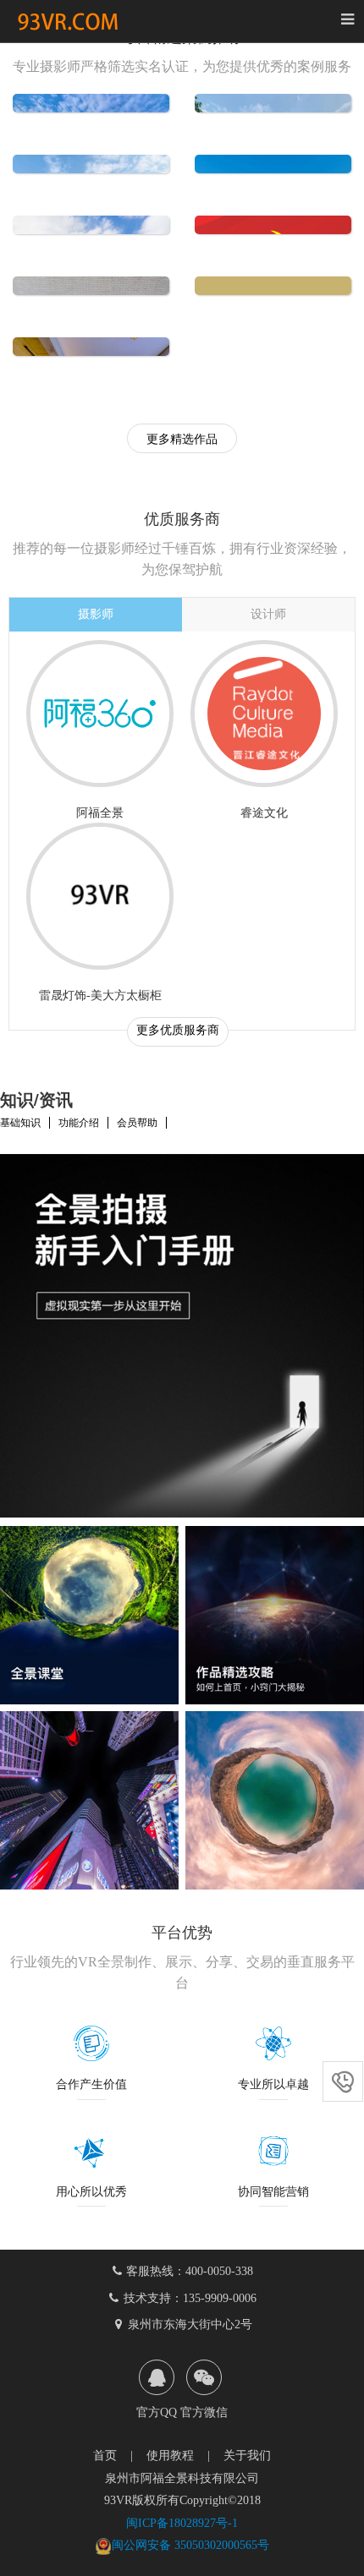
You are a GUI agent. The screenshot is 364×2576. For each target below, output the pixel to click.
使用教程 (170, 2456)
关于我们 (247, 2456)
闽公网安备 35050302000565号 (190, 2545)
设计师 (268, 614)
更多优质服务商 (178, 1030)
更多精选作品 (182, 439)
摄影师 (96, 614)
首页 (105, 2456)
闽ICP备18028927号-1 (182, 2523)
